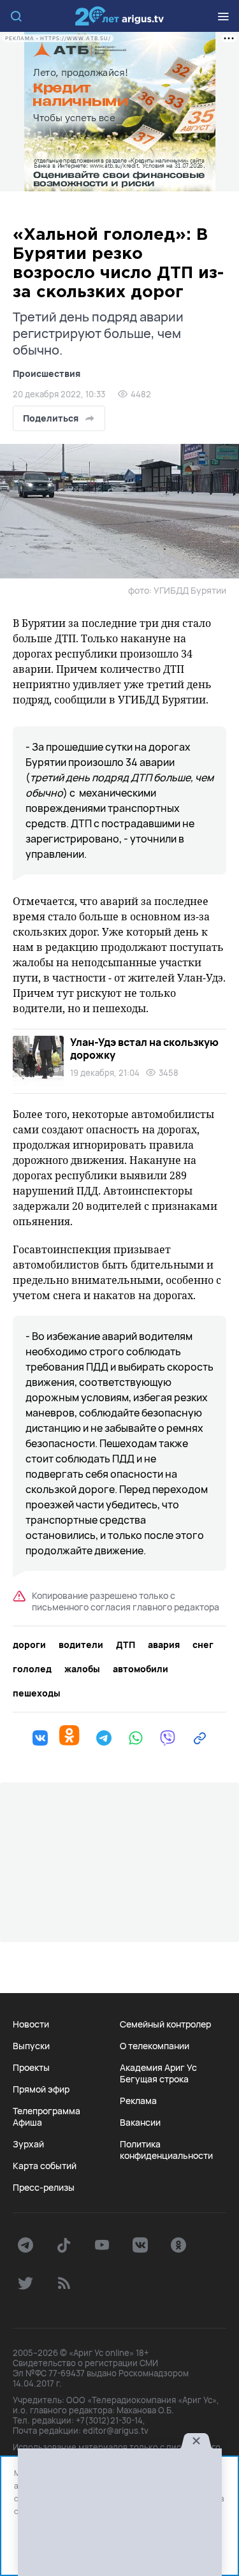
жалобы (82, 1669)
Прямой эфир (41, 2089)
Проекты (31, 2068)
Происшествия (47, 373)
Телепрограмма (47, 2111)
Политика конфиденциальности (166, 2150)
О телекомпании (155, 2046)
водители (81, 1645)
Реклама (138, 2101)
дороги (29, 1645)
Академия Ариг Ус (158, 2068)
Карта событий (45, 2166)
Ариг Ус (120, 16)
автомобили (141, 1669)
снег (203, 1645)
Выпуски (31, 2046)
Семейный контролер (165, 2024)
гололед (32, 1669)
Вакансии (140, 2123)
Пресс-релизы (44, 2188)
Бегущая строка (154, 2079)
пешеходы (37, 1693)
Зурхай (28, 2144)
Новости (31, 2024)
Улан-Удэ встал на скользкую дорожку (144, 1049)
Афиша (27, 2123)
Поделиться (51, 418)
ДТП (126, 1645)
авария (164, 1645)
